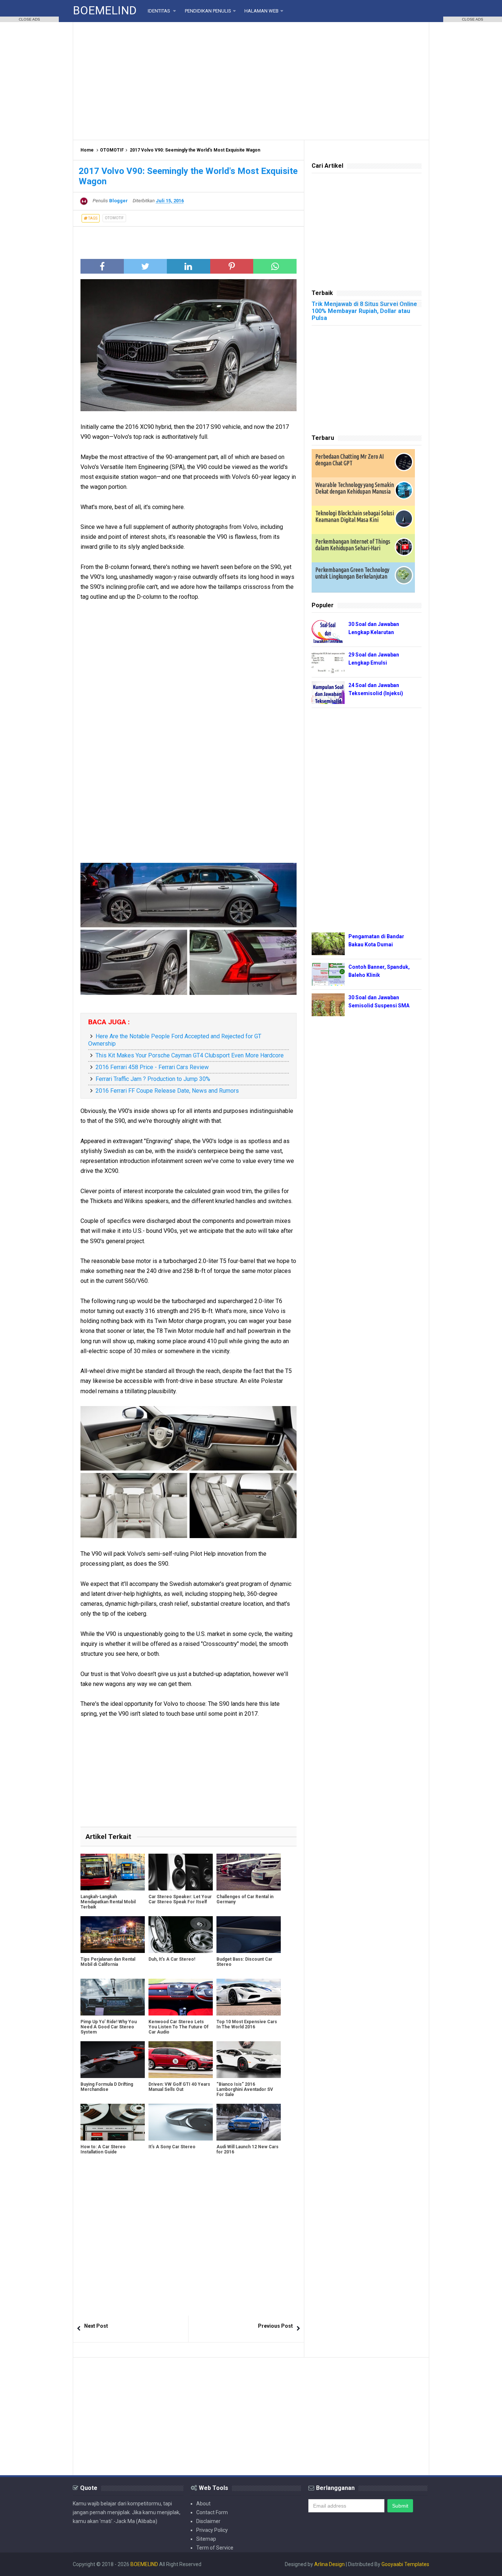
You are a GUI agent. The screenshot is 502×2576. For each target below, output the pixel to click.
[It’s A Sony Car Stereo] (181, 2122)
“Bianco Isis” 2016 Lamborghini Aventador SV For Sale (245, 2089)
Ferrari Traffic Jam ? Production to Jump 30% (153, 1079)
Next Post (96, 2326)
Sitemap (206, 2539)
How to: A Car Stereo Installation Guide (103, 2149)
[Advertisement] (251, 81)
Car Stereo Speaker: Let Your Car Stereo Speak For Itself (180, 1899)
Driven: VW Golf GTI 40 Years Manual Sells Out (179, 2087)
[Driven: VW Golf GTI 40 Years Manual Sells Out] (181, 2060)
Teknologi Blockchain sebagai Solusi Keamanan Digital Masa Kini (355, 516)
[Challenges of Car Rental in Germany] (249, 1872)
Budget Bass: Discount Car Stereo (244, 1962)
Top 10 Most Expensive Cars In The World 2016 (247, 2024)
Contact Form (212, 2512)
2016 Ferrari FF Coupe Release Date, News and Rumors (167, 1091)
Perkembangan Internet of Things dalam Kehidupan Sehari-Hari (353, 545)
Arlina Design (329, 2564)
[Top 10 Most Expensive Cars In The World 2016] (249, 1997)
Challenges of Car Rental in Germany (245, 1899)
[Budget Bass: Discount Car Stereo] (249, 1935)
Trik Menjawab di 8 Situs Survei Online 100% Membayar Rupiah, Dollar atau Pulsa (364, 311)
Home (87, 150)
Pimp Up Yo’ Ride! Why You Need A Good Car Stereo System (109, 2027)
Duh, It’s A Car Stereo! (172, 1959)
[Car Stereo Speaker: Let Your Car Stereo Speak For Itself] (181, 1872)
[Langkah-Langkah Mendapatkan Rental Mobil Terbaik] (113, 1872)
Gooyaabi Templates (405, 2564)
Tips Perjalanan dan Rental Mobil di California (108, 1962)
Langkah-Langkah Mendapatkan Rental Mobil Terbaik (108, 1902)
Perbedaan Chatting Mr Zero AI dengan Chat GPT (349, 460)
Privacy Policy (212, 2530)
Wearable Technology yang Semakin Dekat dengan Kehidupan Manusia (355, 488)
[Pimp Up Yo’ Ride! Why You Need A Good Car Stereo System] (113, 1997)
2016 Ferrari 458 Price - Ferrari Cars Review (152, 1067)
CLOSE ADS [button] (29, 19)
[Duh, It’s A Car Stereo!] (181, 1935)
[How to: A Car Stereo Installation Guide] (113, 2122)
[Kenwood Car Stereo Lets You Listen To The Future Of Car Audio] (181, 1997)
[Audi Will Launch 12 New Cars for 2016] (249, 2122)
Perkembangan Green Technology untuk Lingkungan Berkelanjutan (352, 573)
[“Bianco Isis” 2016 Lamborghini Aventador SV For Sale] (249, 2060)
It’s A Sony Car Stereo (172, 2147)
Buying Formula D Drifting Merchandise (107, 2087)
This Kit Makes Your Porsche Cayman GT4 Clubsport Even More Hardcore (190, 1055)
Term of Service (215, 2548)
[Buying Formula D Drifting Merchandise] (113, 2060)
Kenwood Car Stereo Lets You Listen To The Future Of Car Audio (178, 2027)
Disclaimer (208, 2521)
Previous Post (275, 2326)
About (203, 2504)
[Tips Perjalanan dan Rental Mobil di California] (113, 1935)
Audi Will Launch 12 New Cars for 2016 (248, 2149)
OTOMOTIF (112, 150)
